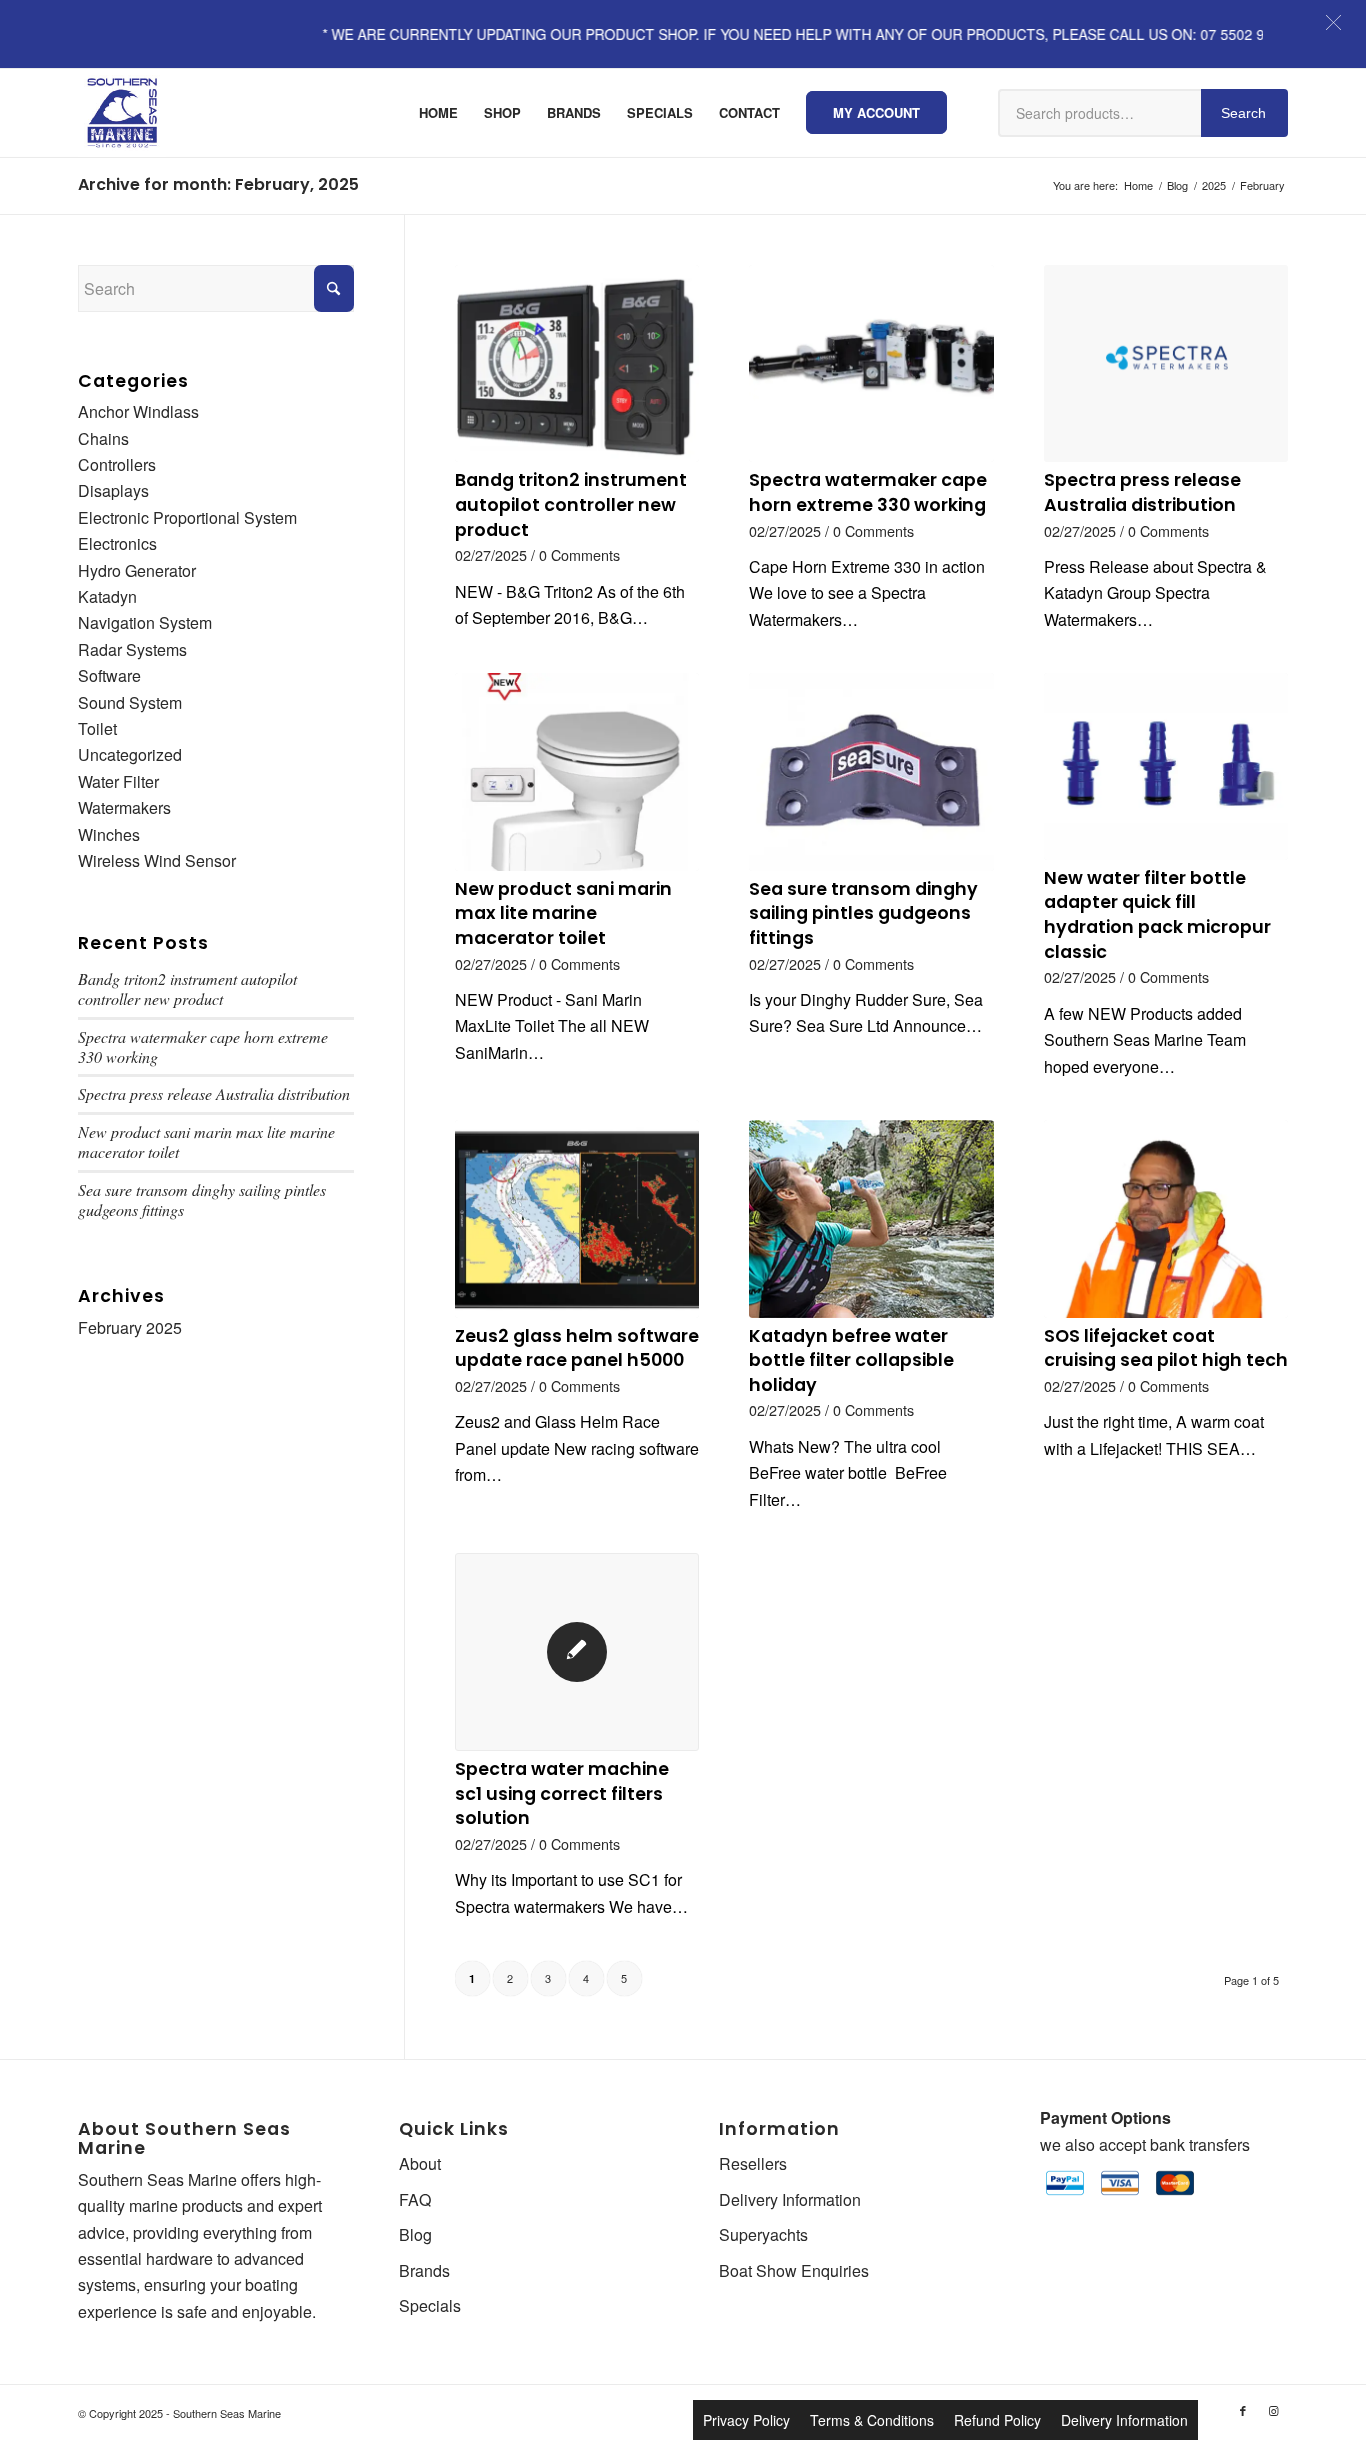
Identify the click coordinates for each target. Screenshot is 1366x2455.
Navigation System (145, 622)
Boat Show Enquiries (794, 2270)
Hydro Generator (137, 570)
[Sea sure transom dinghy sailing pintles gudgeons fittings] (871, 772)
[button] (1333, 22)
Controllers (117, 464)
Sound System (130, 702)
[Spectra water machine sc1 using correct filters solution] (577, 1652)
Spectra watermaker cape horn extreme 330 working (868, 492)
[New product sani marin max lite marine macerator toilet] (577, 772)
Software (109, 675)
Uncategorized (130, 754)
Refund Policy (997, 2420)
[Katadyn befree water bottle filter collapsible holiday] (871, 1219)
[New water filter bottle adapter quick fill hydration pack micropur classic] (1166, 766)
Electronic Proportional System (187, 517)
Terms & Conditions (872, 2420)
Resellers (753, 2163)
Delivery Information (790, 2199)
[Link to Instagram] (1273, 2410)
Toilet (97, 728)
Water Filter (118, 781)
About (420, 2163)
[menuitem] (438, 113)
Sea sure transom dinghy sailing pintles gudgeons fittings (863, 913)
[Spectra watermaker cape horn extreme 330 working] (871, 364)
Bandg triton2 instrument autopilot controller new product (571, 504)
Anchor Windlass (138, 411)
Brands (424, 2270)
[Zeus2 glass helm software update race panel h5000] (577, 1219)
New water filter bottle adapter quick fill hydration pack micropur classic (1157, 915)
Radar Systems (132, 649)
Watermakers (124, 807)
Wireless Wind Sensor (157, 860)
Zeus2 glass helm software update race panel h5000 (577, 1348)
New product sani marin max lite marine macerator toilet (563, 913)
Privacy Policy (746, 2420)
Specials (430, 2305)
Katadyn (107, 596)
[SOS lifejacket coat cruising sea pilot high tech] (1166, 1219)
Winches (109, 834)
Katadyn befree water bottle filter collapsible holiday (851, 1360)
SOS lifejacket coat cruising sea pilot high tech (1166, 1348)
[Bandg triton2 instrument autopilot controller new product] (577, 364)
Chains (103, 438)
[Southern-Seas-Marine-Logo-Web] (122, 113)
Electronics (117, 543)
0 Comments (579, 554)
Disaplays (113, 490)
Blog (415, 2234)
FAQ (415, 2199)
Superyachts (763, 2234)
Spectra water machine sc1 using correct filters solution (562, 1793)
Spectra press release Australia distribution (1142, 492)
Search (1243, 113)
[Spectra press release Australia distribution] (1166, 364)
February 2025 (130, 1327)
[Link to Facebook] (1243, 2410)
